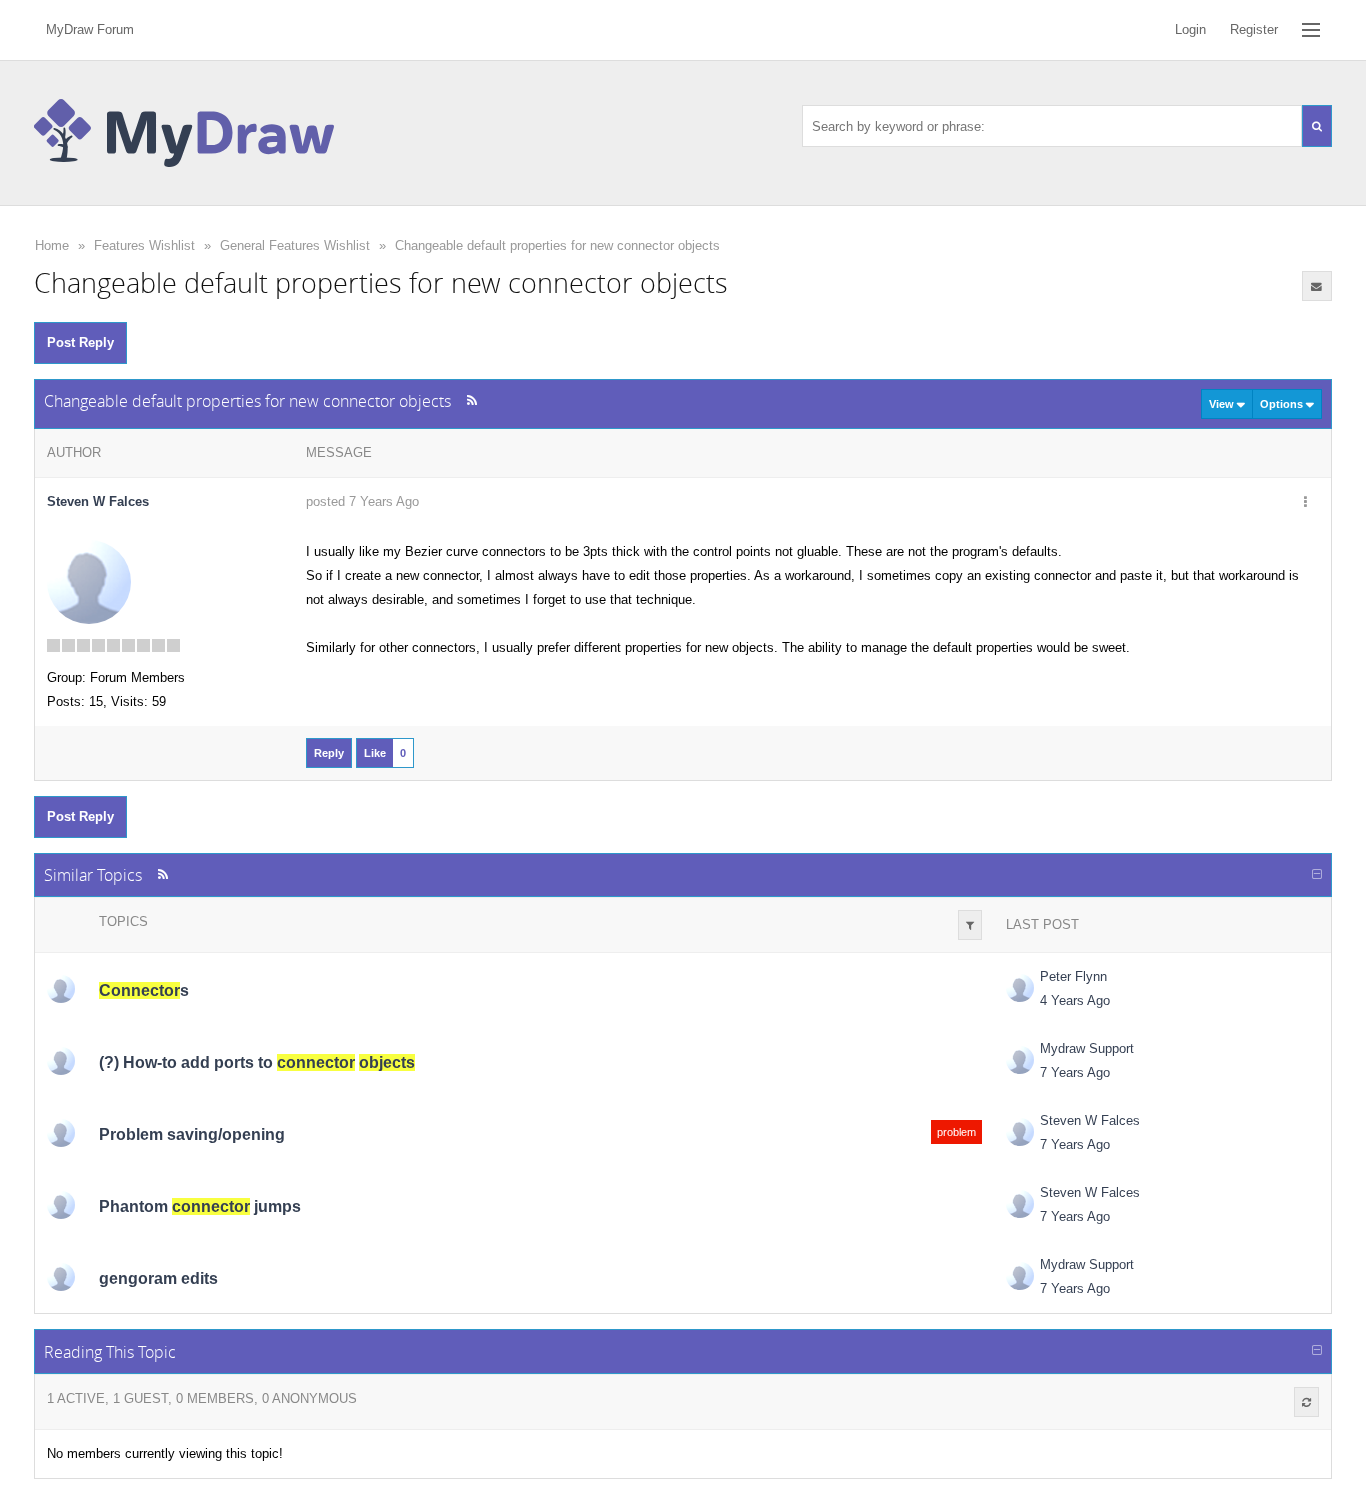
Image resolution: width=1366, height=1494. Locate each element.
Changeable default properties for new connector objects (557, 245)
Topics (123, 921)
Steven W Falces (98, 501)
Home (52, 245)
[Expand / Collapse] (1317, 875)
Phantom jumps (200, 1206)
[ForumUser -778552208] (61, 1277)
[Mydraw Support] (1020, 1060)
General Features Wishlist (295, 245)
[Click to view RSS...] (471, 400)
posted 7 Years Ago (362, 501)
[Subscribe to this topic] (1317, 286)
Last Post (1042, 924)
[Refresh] (1306, 1402)
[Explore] (1311, 30)
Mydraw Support (1087, 1048)
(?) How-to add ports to (257, 1062)
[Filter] (970, 925)
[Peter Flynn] (61, 989)
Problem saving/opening (192, 1134)
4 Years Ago (1075, 1000)
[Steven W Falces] (89, 581)
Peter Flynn (1073, 976)
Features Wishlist (144, 245)
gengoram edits (158, 1278)
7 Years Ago (1075, 1072)
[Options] (1306, 503)
